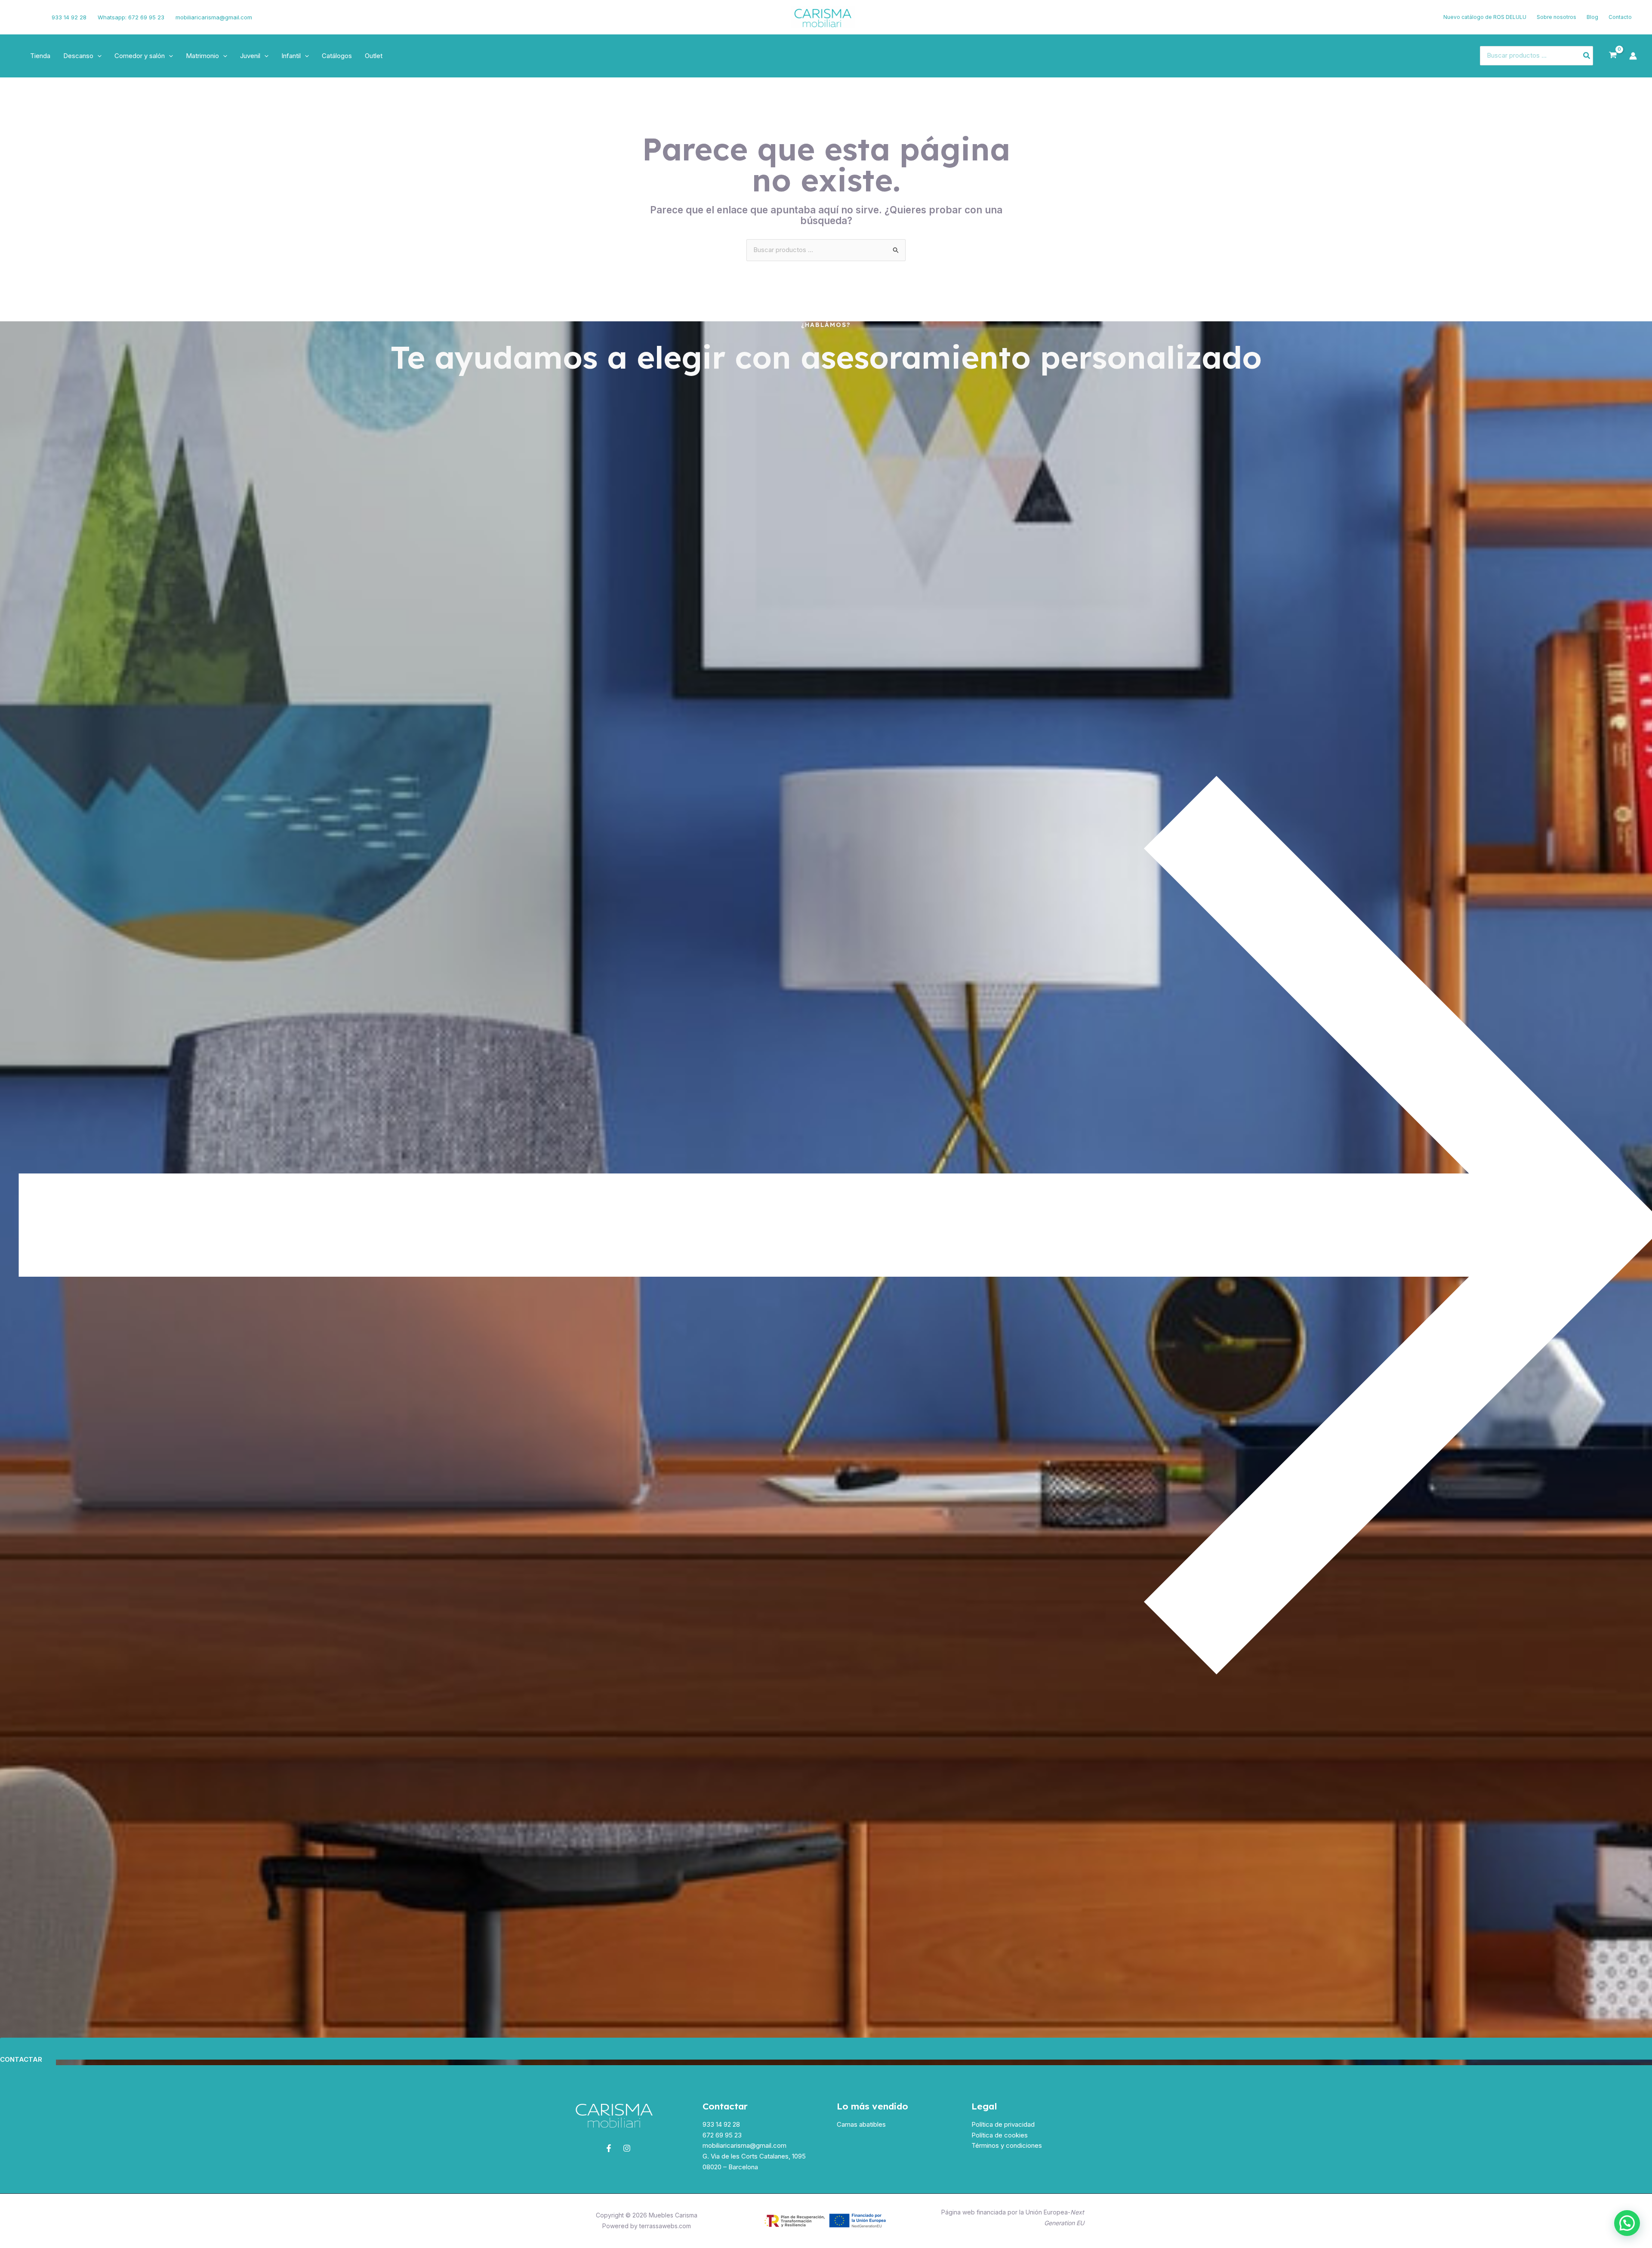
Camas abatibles (861, 2124)
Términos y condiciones (1007, 2145)
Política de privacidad (1003, 2124)
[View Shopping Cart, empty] (1613, 55)
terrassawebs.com (665, 2226)
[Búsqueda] (1587, 56)
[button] (97, 56)
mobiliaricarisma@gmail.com (214, 17)
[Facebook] (19, 17)
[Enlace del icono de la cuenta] (1633, 56)
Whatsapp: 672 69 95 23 (131, 17)
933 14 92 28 (69, 17)
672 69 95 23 (722, 2135)
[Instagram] (33, 17)
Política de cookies (1000, 2135)
